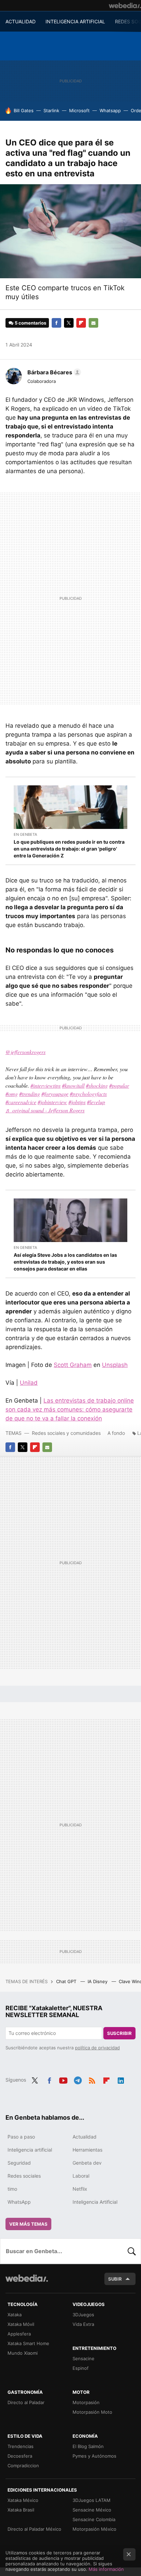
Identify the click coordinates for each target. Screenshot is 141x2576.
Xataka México (23, 2500)
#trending (30, 1094)
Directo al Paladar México (34, 2529)
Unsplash (115, 1365)
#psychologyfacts (88, 1094)
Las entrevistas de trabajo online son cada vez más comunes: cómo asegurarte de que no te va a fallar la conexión (70, 1409)
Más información (106, 2569)
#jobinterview (52, 1102)
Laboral (81, 2176)
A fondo (116, 1433)
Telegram (78, 2079)
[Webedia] (125, 5)
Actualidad (85, 2137)
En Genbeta (25, 834)
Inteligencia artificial (30, 2150)
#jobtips (77, 1102)
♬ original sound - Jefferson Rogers (45, 1110)
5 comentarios (30, 323)
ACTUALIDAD (21, 21)
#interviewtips (46, 1085)
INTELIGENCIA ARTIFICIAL (75, 21)
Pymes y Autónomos (94, 2456)
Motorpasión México (94, 2529)
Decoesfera (20, 2456)
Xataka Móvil (21, 2324)
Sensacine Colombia (94, 2519)
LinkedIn (121, 2079)
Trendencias (21, 2446)
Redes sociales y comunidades (66, 1433)
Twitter (69, 323)
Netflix (80, 2189)
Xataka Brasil (21, 2510)
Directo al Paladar (26, 2402)
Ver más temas (28, 2224)
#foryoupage (55, 1094)
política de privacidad (97, 2048)
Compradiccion (23, 2466)
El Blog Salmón (88, 2446)
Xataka (15, 2315)
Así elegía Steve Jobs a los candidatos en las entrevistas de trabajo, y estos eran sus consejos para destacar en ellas (65, 1262)
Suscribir (119, 2033)
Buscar (132, 2251)
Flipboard (81, 323)
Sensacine (84, 2358)
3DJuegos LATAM (92, 2500)
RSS (92, 2079)
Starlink (51, 110)
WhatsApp (19, 2202)
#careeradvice (21, 1102)
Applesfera (19, 2334)
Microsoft (79, 110)
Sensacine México (92, 2510)
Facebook (56, 323)
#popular (119, 1085)
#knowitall (73, 1085)
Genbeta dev (87, 2163)
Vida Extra (83, 2324)
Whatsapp (110, 110)
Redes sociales (24, 2176)
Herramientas (87, 2150)
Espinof (81, 2368)
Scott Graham (73, 1365)
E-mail (93, 323)
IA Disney (98, 1981)
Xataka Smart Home (28, 2343)
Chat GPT (67, 1981)
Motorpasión (86, 2402)
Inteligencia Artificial (95, 2202)
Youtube (63, 2079)
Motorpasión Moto (92, 2412)
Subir (115, 2279)
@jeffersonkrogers (25, 1052)
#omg (12, 1094)
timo (12, 2189)
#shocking (97, 1085)
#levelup (96, 1102)
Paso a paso (21, 2137)
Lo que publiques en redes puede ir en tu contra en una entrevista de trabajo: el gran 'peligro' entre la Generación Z (69, 849)
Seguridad (19, 2163)
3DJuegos (83, 2315)
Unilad (29, 1383)
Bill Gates (24, 110)
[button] (53, 372)
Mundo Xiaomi (23, 2353)
